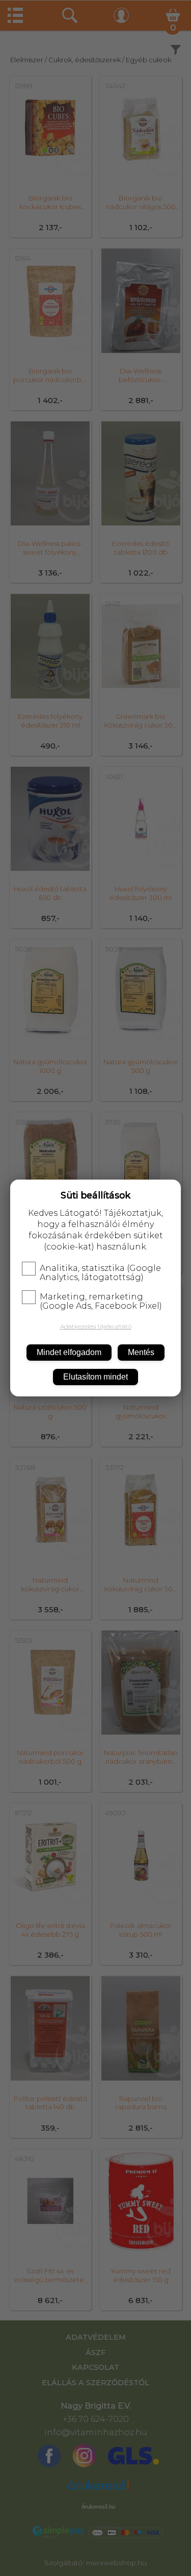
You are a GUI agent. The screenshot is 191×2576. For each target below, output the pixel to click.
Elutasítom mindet (95, 1377)
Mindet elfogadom (69, 1352)
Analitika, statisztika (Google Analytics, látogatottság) (100, 1273)
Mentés (141, 1352)
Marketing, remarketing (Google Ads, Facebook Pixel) (101, 1302)
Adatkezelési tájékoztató (96, 1326)
